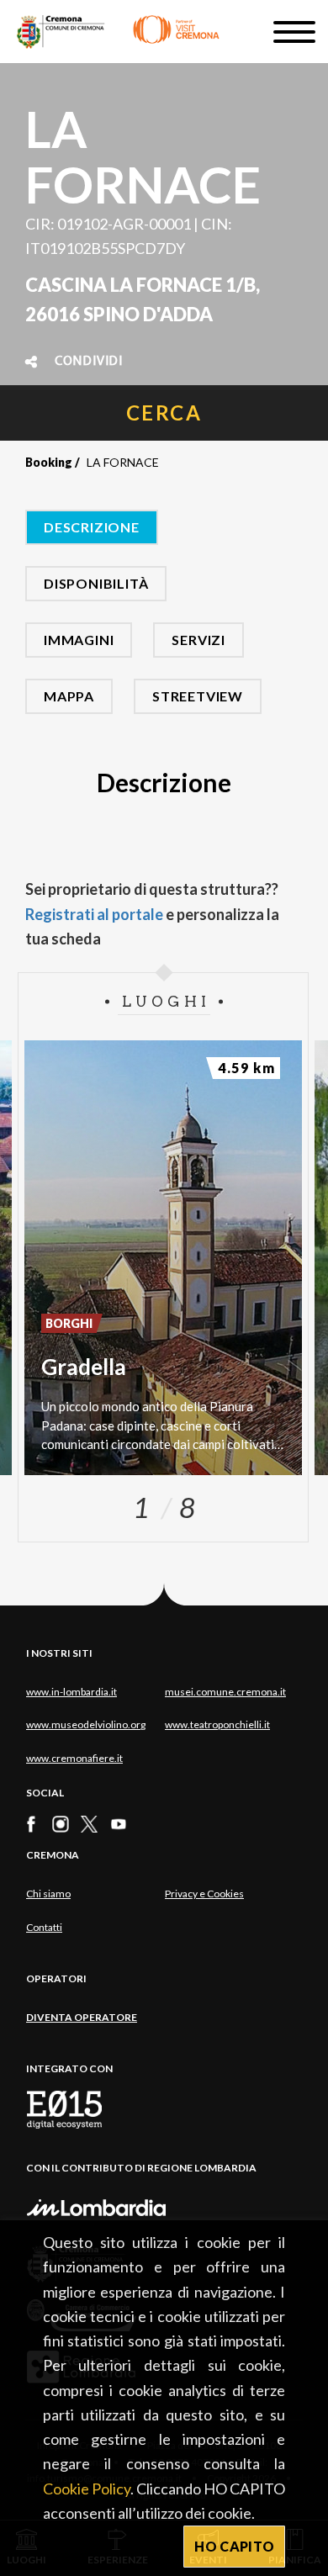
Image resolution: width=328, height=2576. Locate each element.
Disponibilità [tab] (96, 583)
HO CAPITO (234, 2546)
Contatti (44, 1927)
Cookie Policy (87, 2489)
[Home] (118, 32)
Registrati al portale (94, 914)
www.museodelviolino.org (86, 1724)
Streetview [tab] (198, 696)
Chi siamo (48, 1894)
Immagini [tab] (79, 640)
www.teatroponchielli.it (217, 1724)
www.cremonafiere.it (74, 1758)
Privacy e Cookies (204, 1894)
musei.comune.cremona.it (225, 1692)
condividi (89, 362)
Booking (49, 462)
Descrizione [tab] (92, 527)
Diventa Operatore (82, 2017)
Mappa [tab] (69, 696)
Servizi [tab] (198, 640)
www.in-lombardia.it (71, 1692)
